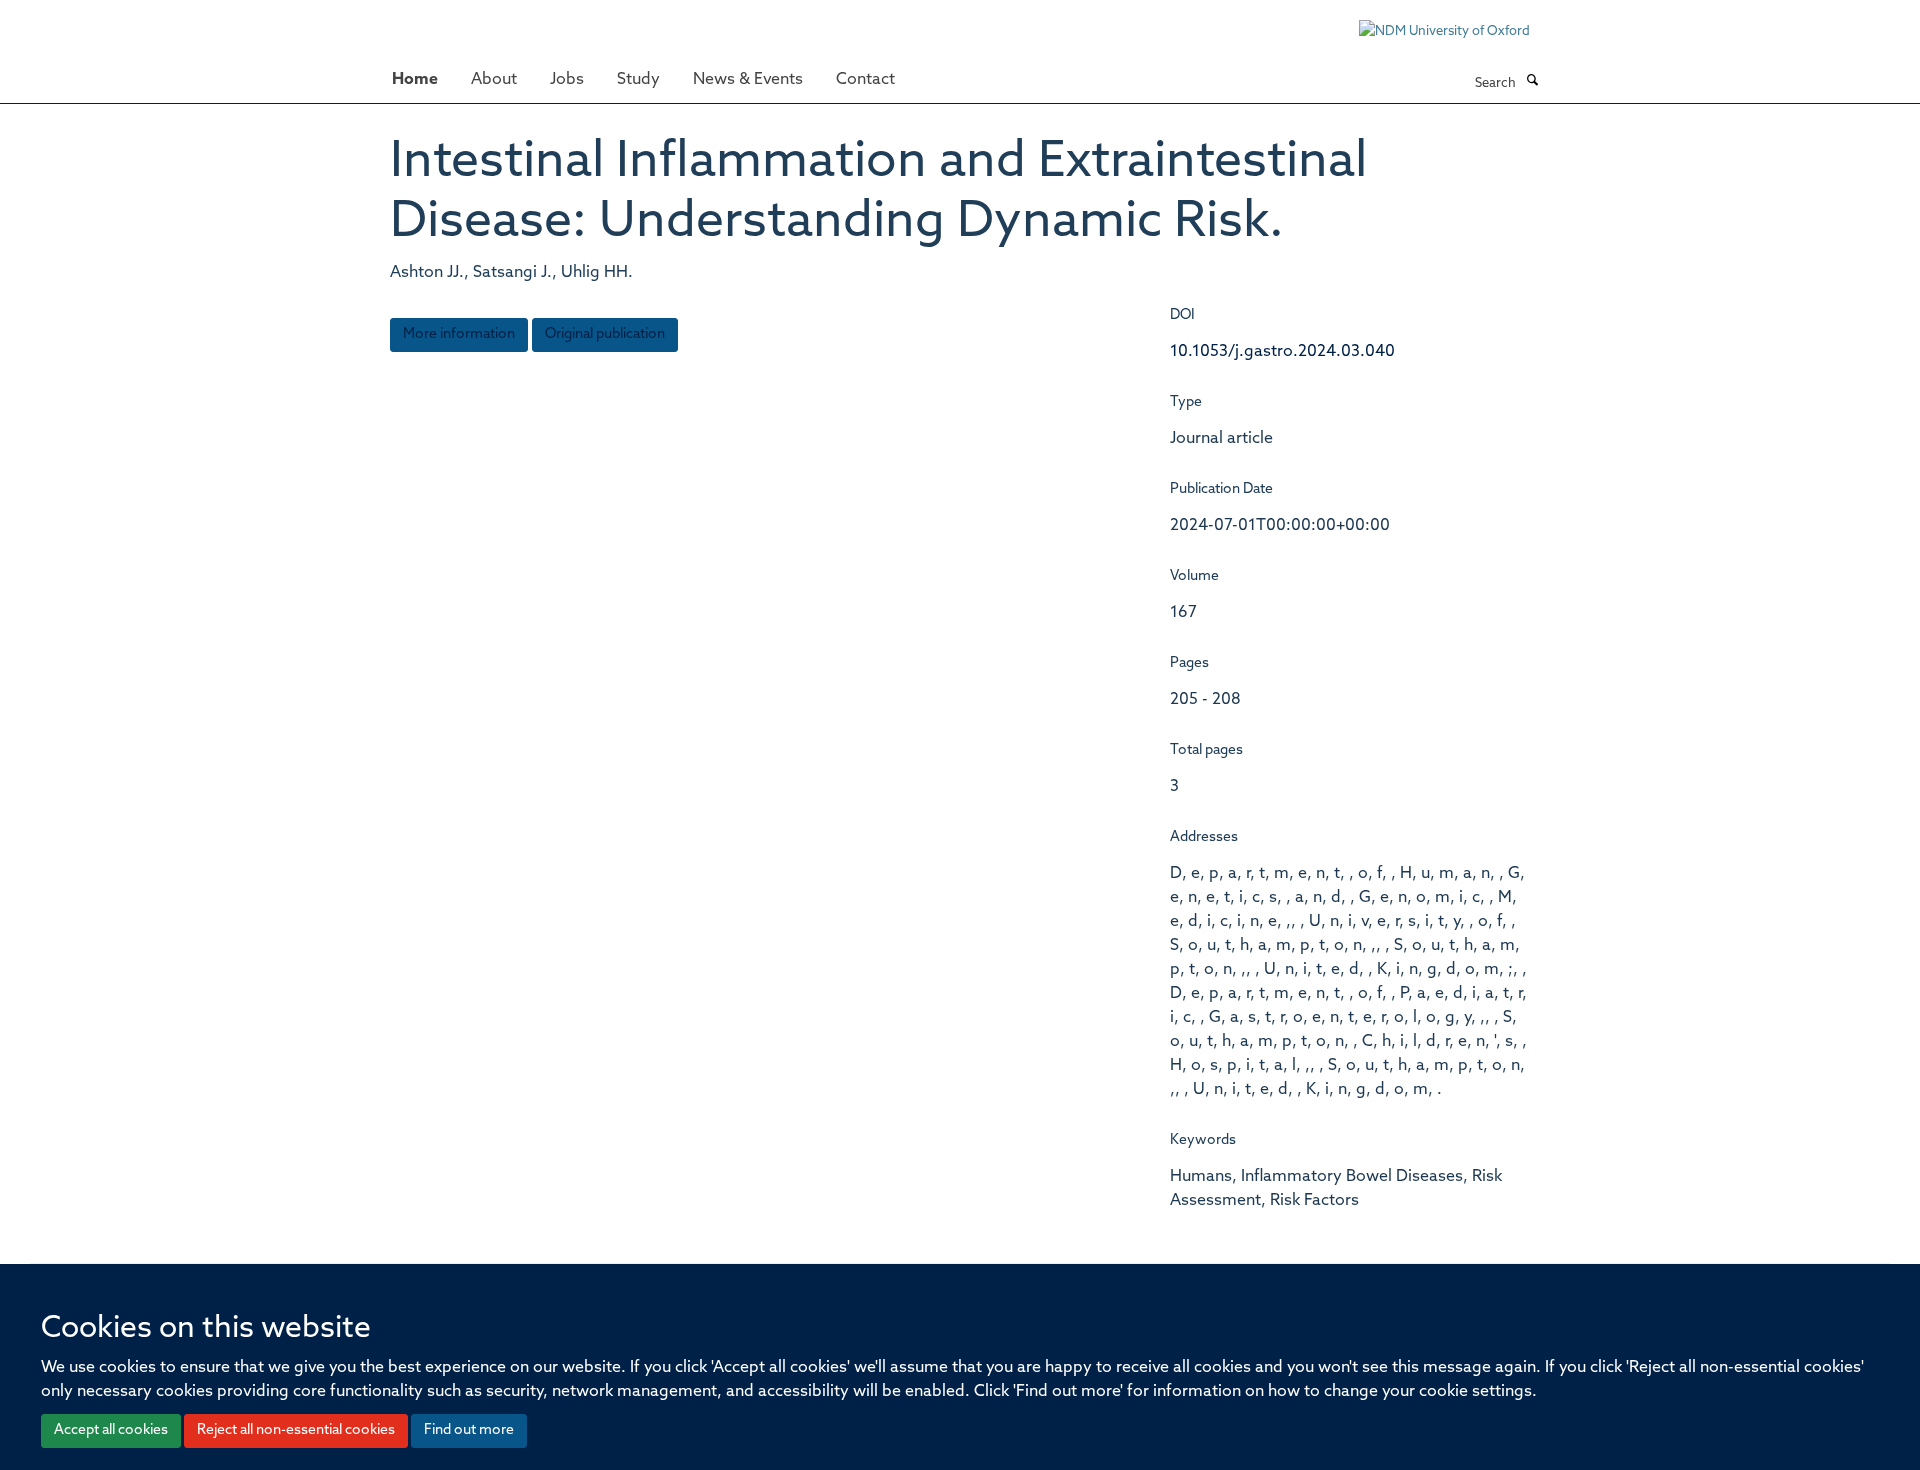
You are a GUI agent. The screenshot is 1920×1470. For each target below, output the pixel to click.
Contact (865, 80)
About (494, 80)
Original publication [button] (605, 334)
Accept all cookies (111, 1430)
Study (638, 80)
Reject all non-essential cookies (296, 1430)
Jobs (567, 80)
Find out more (469, 1430)
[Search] (1532, 82)
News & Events (748, 80)
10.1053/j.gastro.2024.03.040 (1282, 352)
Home (415, 80)
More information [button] (459, 334)
